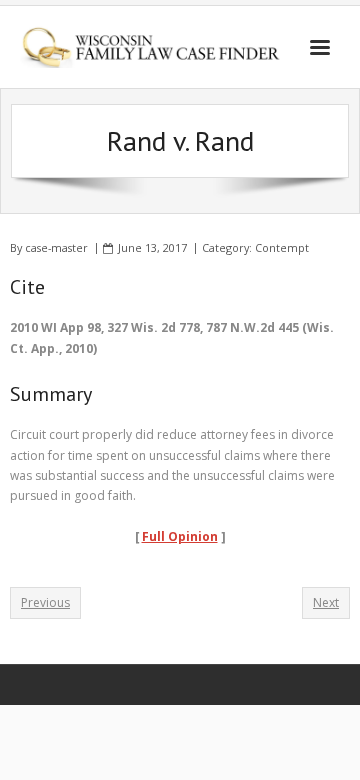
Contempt (282, 247)
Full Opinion (180, 536)
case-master (56, 247)
